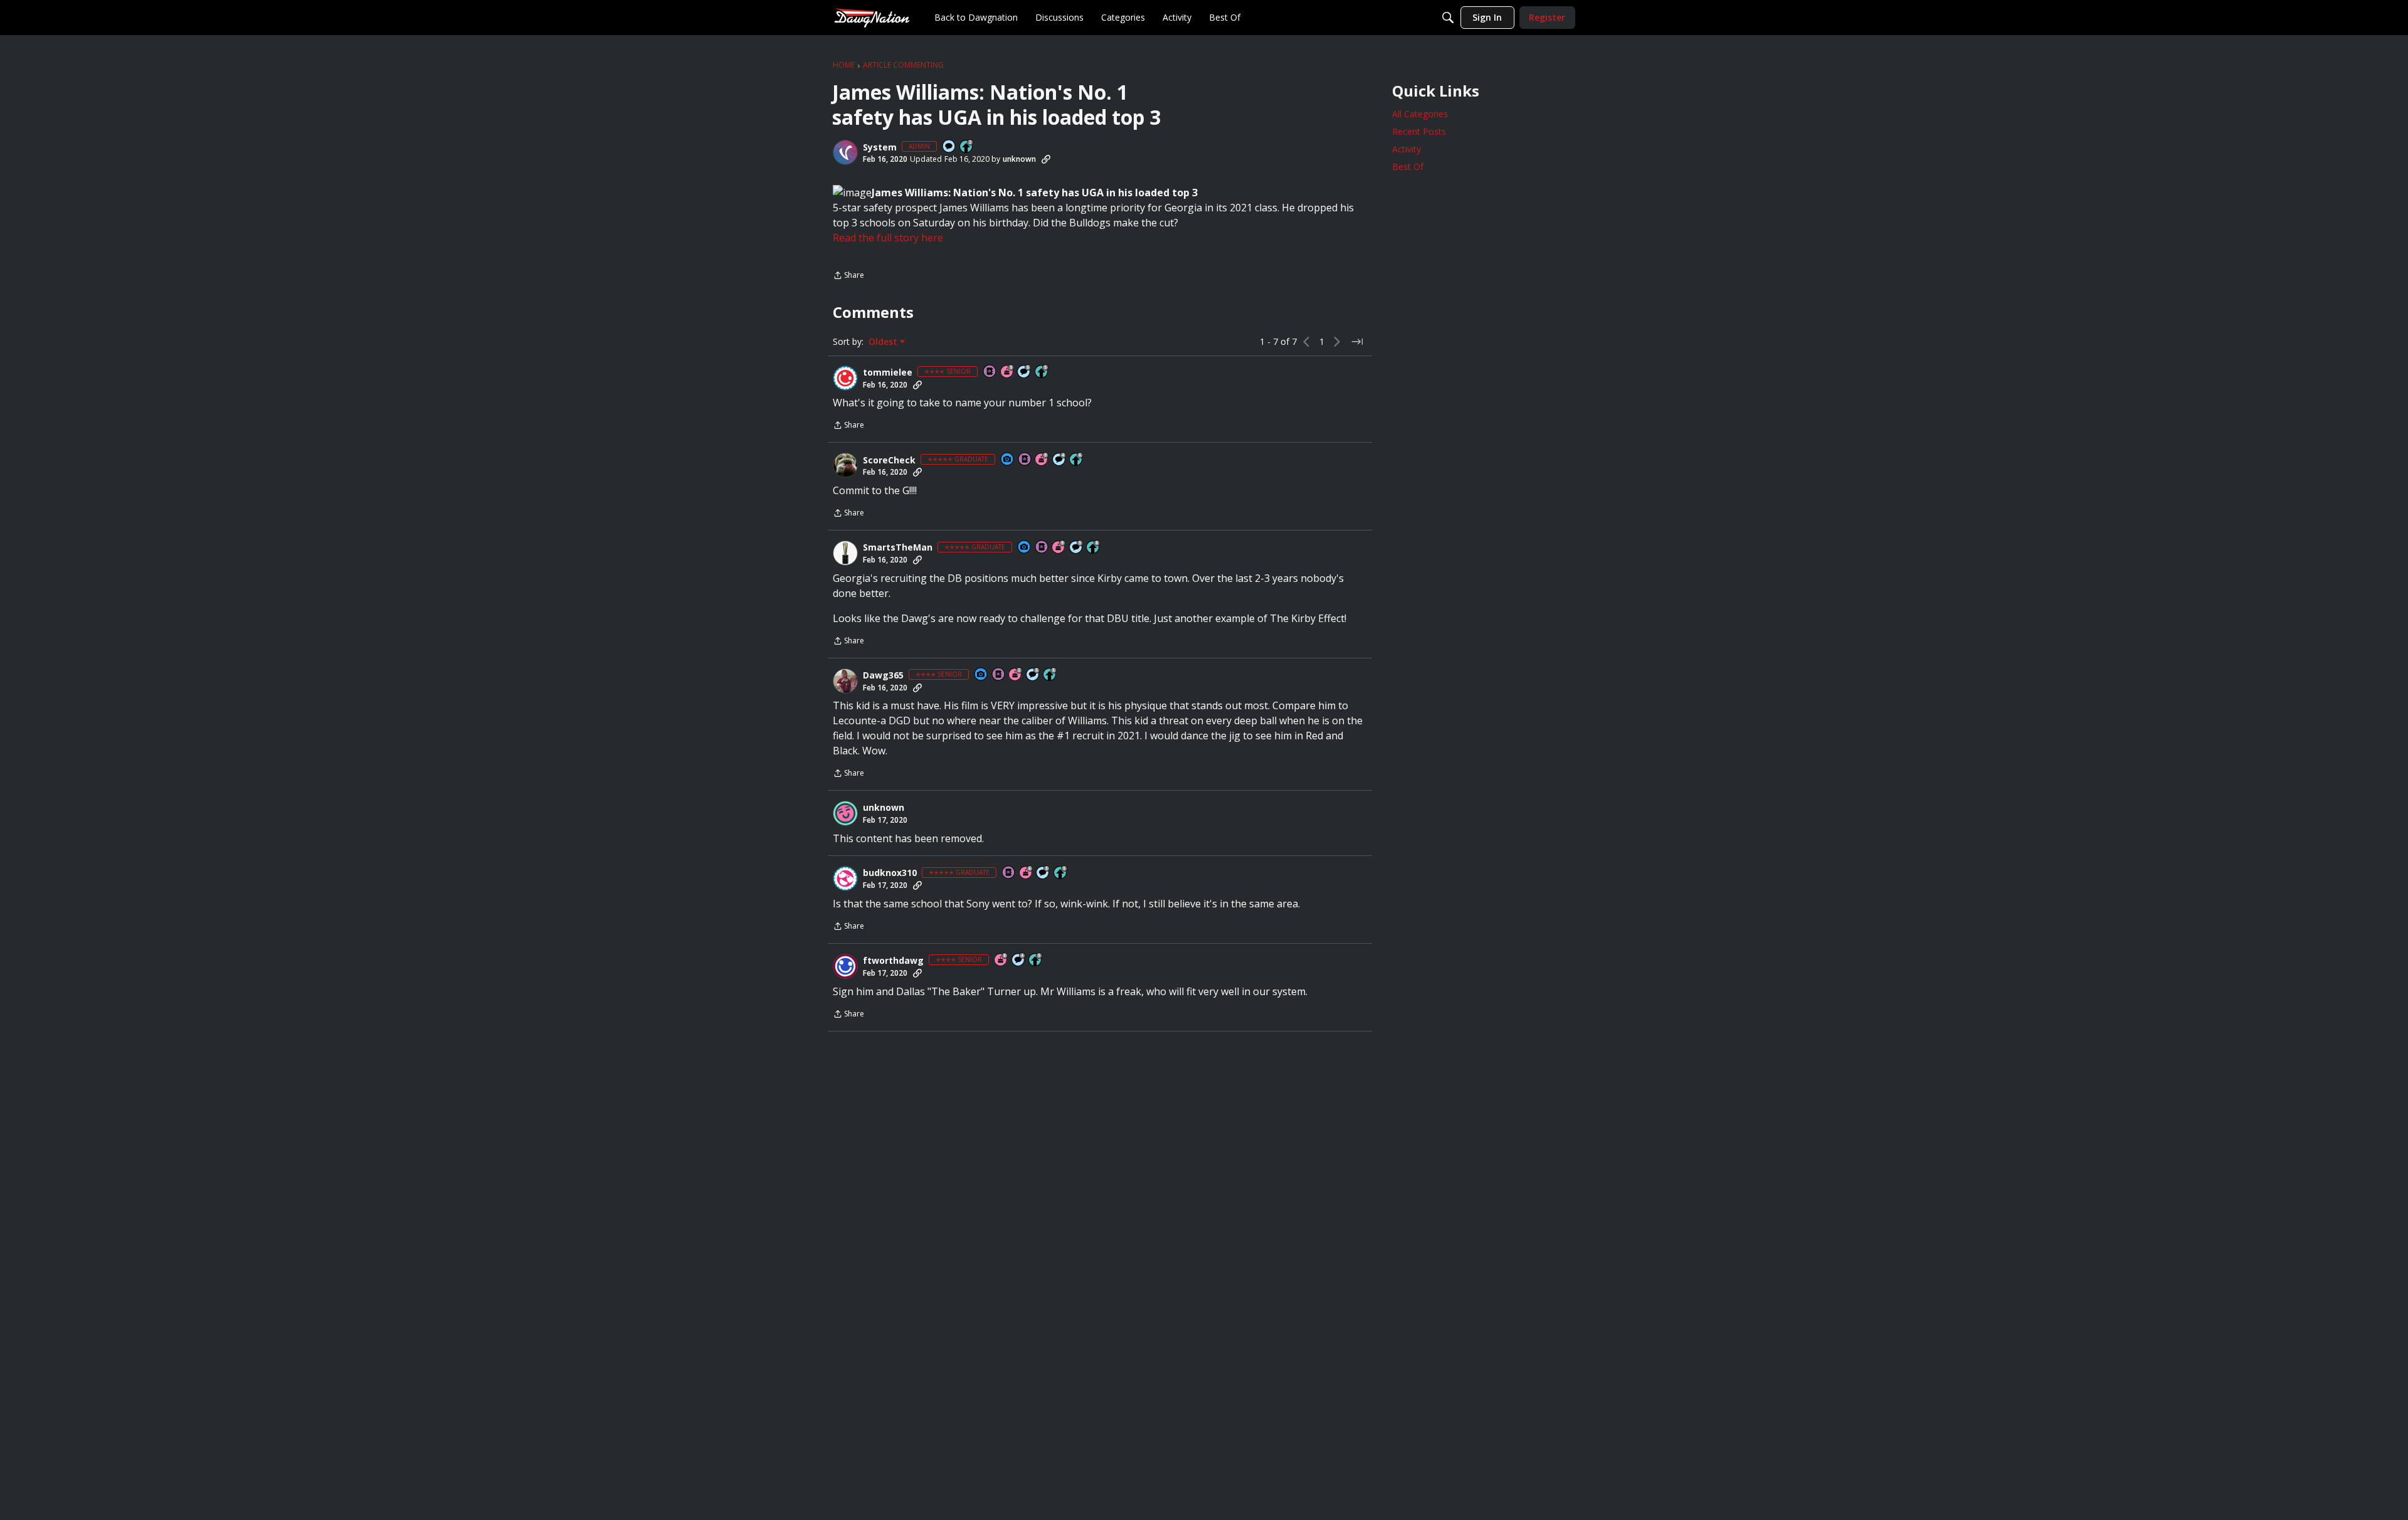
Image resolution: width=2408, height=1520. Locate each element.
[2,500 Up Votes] (1094, 548)
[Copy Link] (1046, 159)
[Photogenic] (1008, 460)
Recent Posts (1419, 131)
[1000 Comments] (1025, 372)
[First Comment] (949, 147)
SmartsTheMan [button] (898, 547)
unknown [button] (1019, 159)
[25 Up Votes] (967, 147)
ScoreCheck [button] (889, 460)
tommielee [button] (888, 372)
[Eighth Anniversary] (1001, 960)
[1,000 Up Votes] (1077, 460)
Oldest (884, 342)
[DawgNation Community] (872, 17)
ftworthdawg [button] (893, 961)
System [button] (880, 147)
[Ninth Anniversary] (1042, 460)
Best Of (1408, 166)
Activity (1407, 149)
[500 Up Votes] (1042, 372)
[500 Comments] (1060, 460)
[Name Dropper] (990, 372)
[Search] (1448, 18)
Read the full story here (888, 238)
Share (848, 276)
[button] (845, 152)
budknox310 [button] (890, 873)
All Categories (1420, 114)
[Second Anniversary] (1016, 675)
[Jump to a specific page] (1357, 342)
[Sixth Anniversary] (1027, 873)
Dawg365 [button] (883, 675)
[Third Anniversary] (1008, 372)
